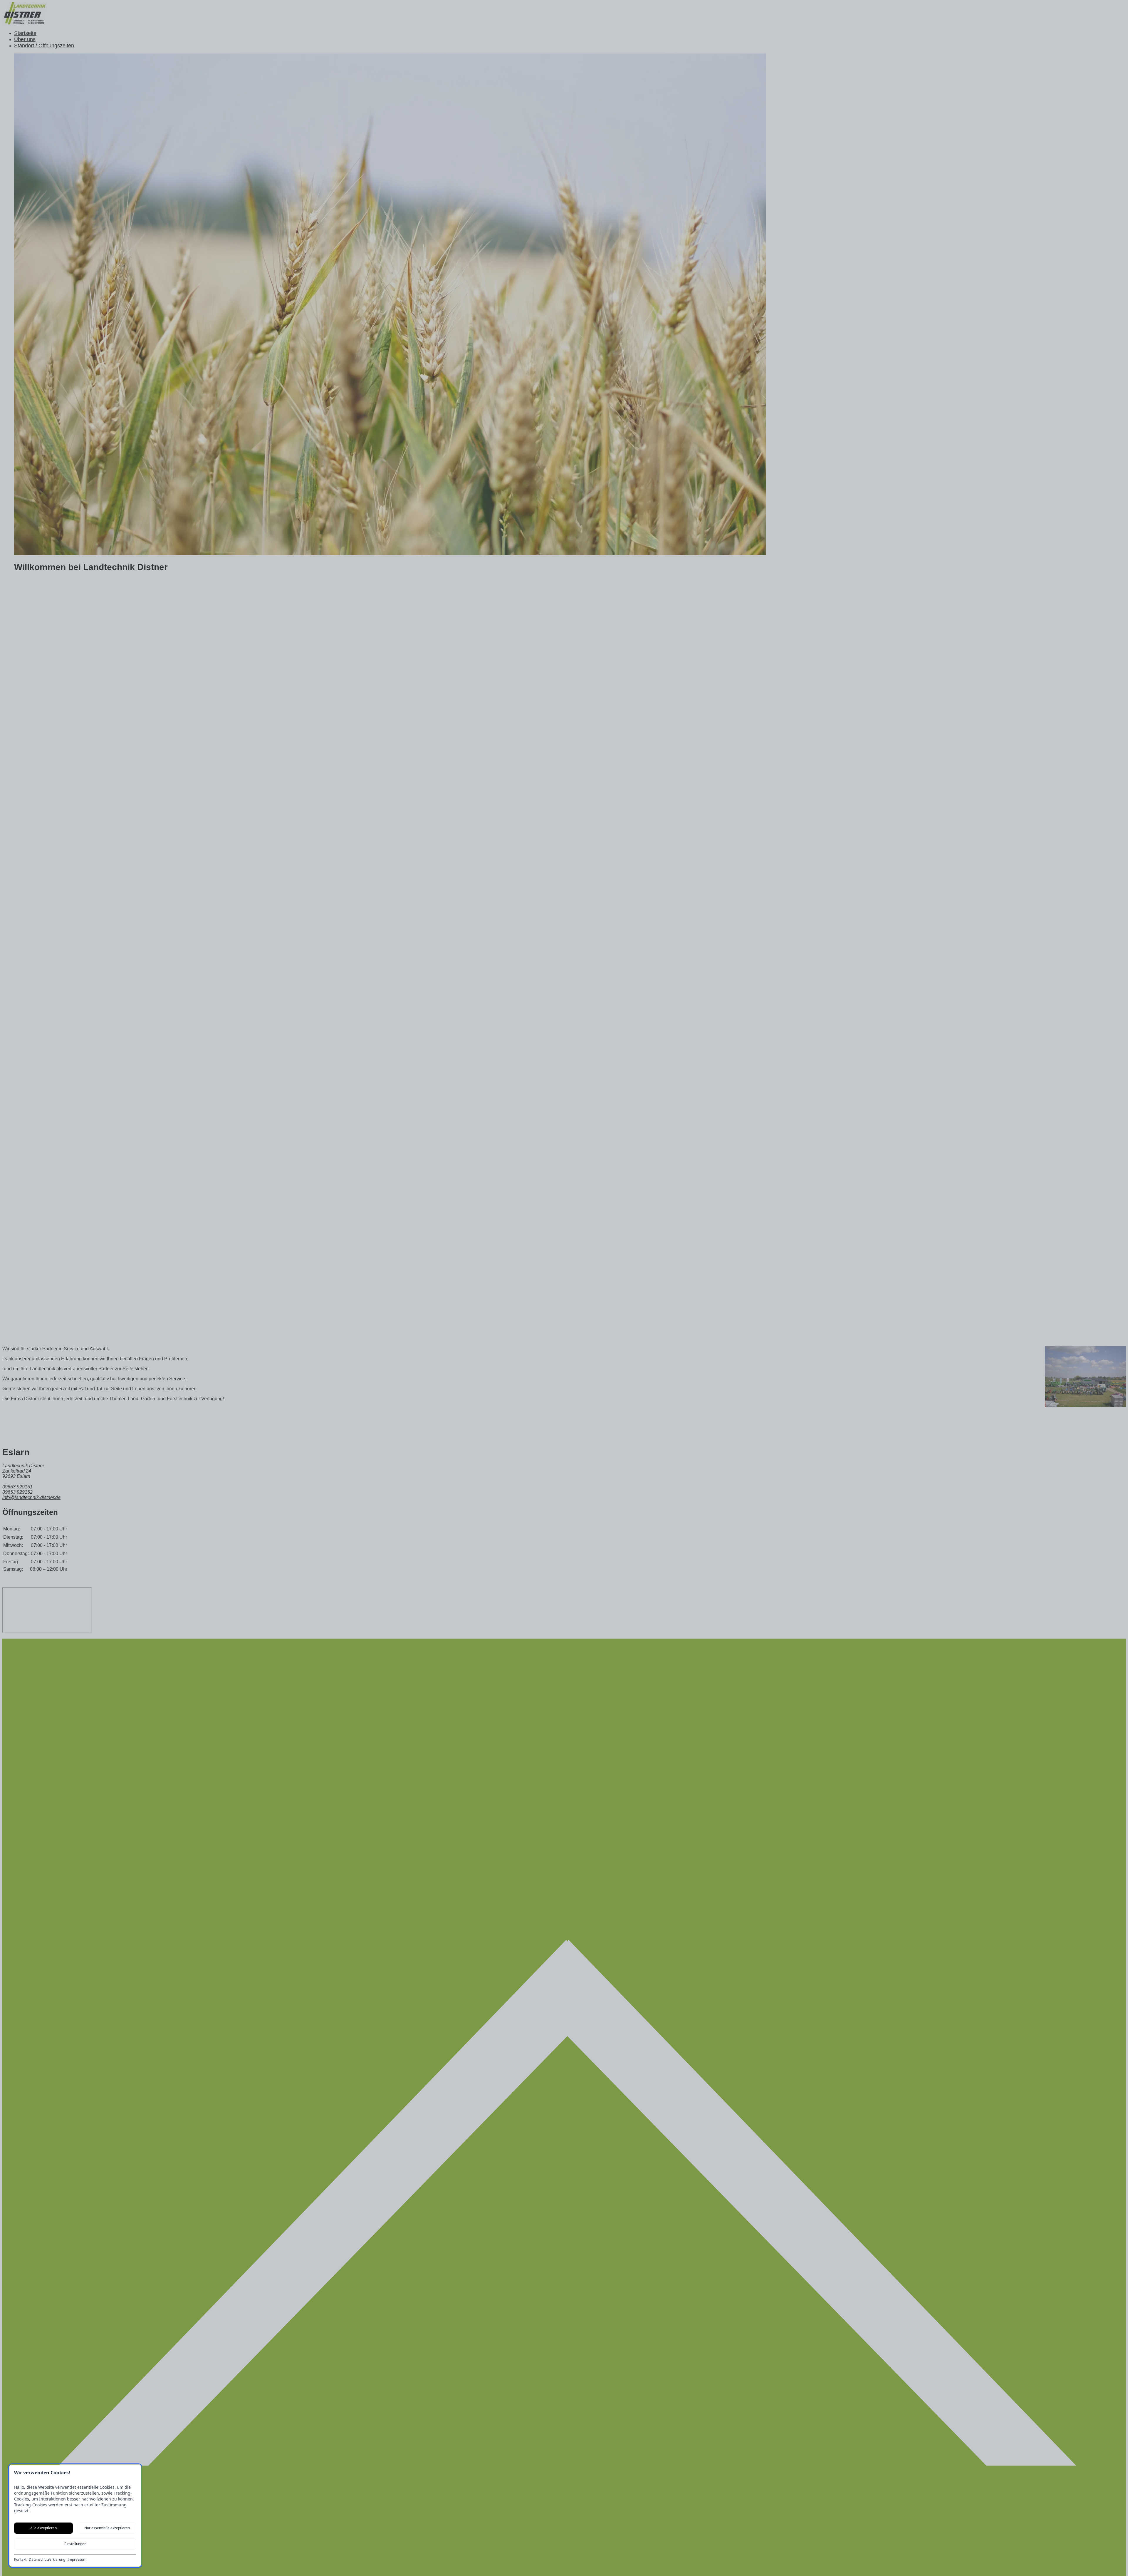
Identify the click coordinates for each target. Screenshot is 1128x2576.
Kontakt (20, 2560)
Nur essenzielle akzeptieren (107, 2528)
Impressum (77, 2560)
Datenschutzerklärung (47, 2560)
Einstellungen (75, 2544)
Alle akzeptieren (43, 2528)
